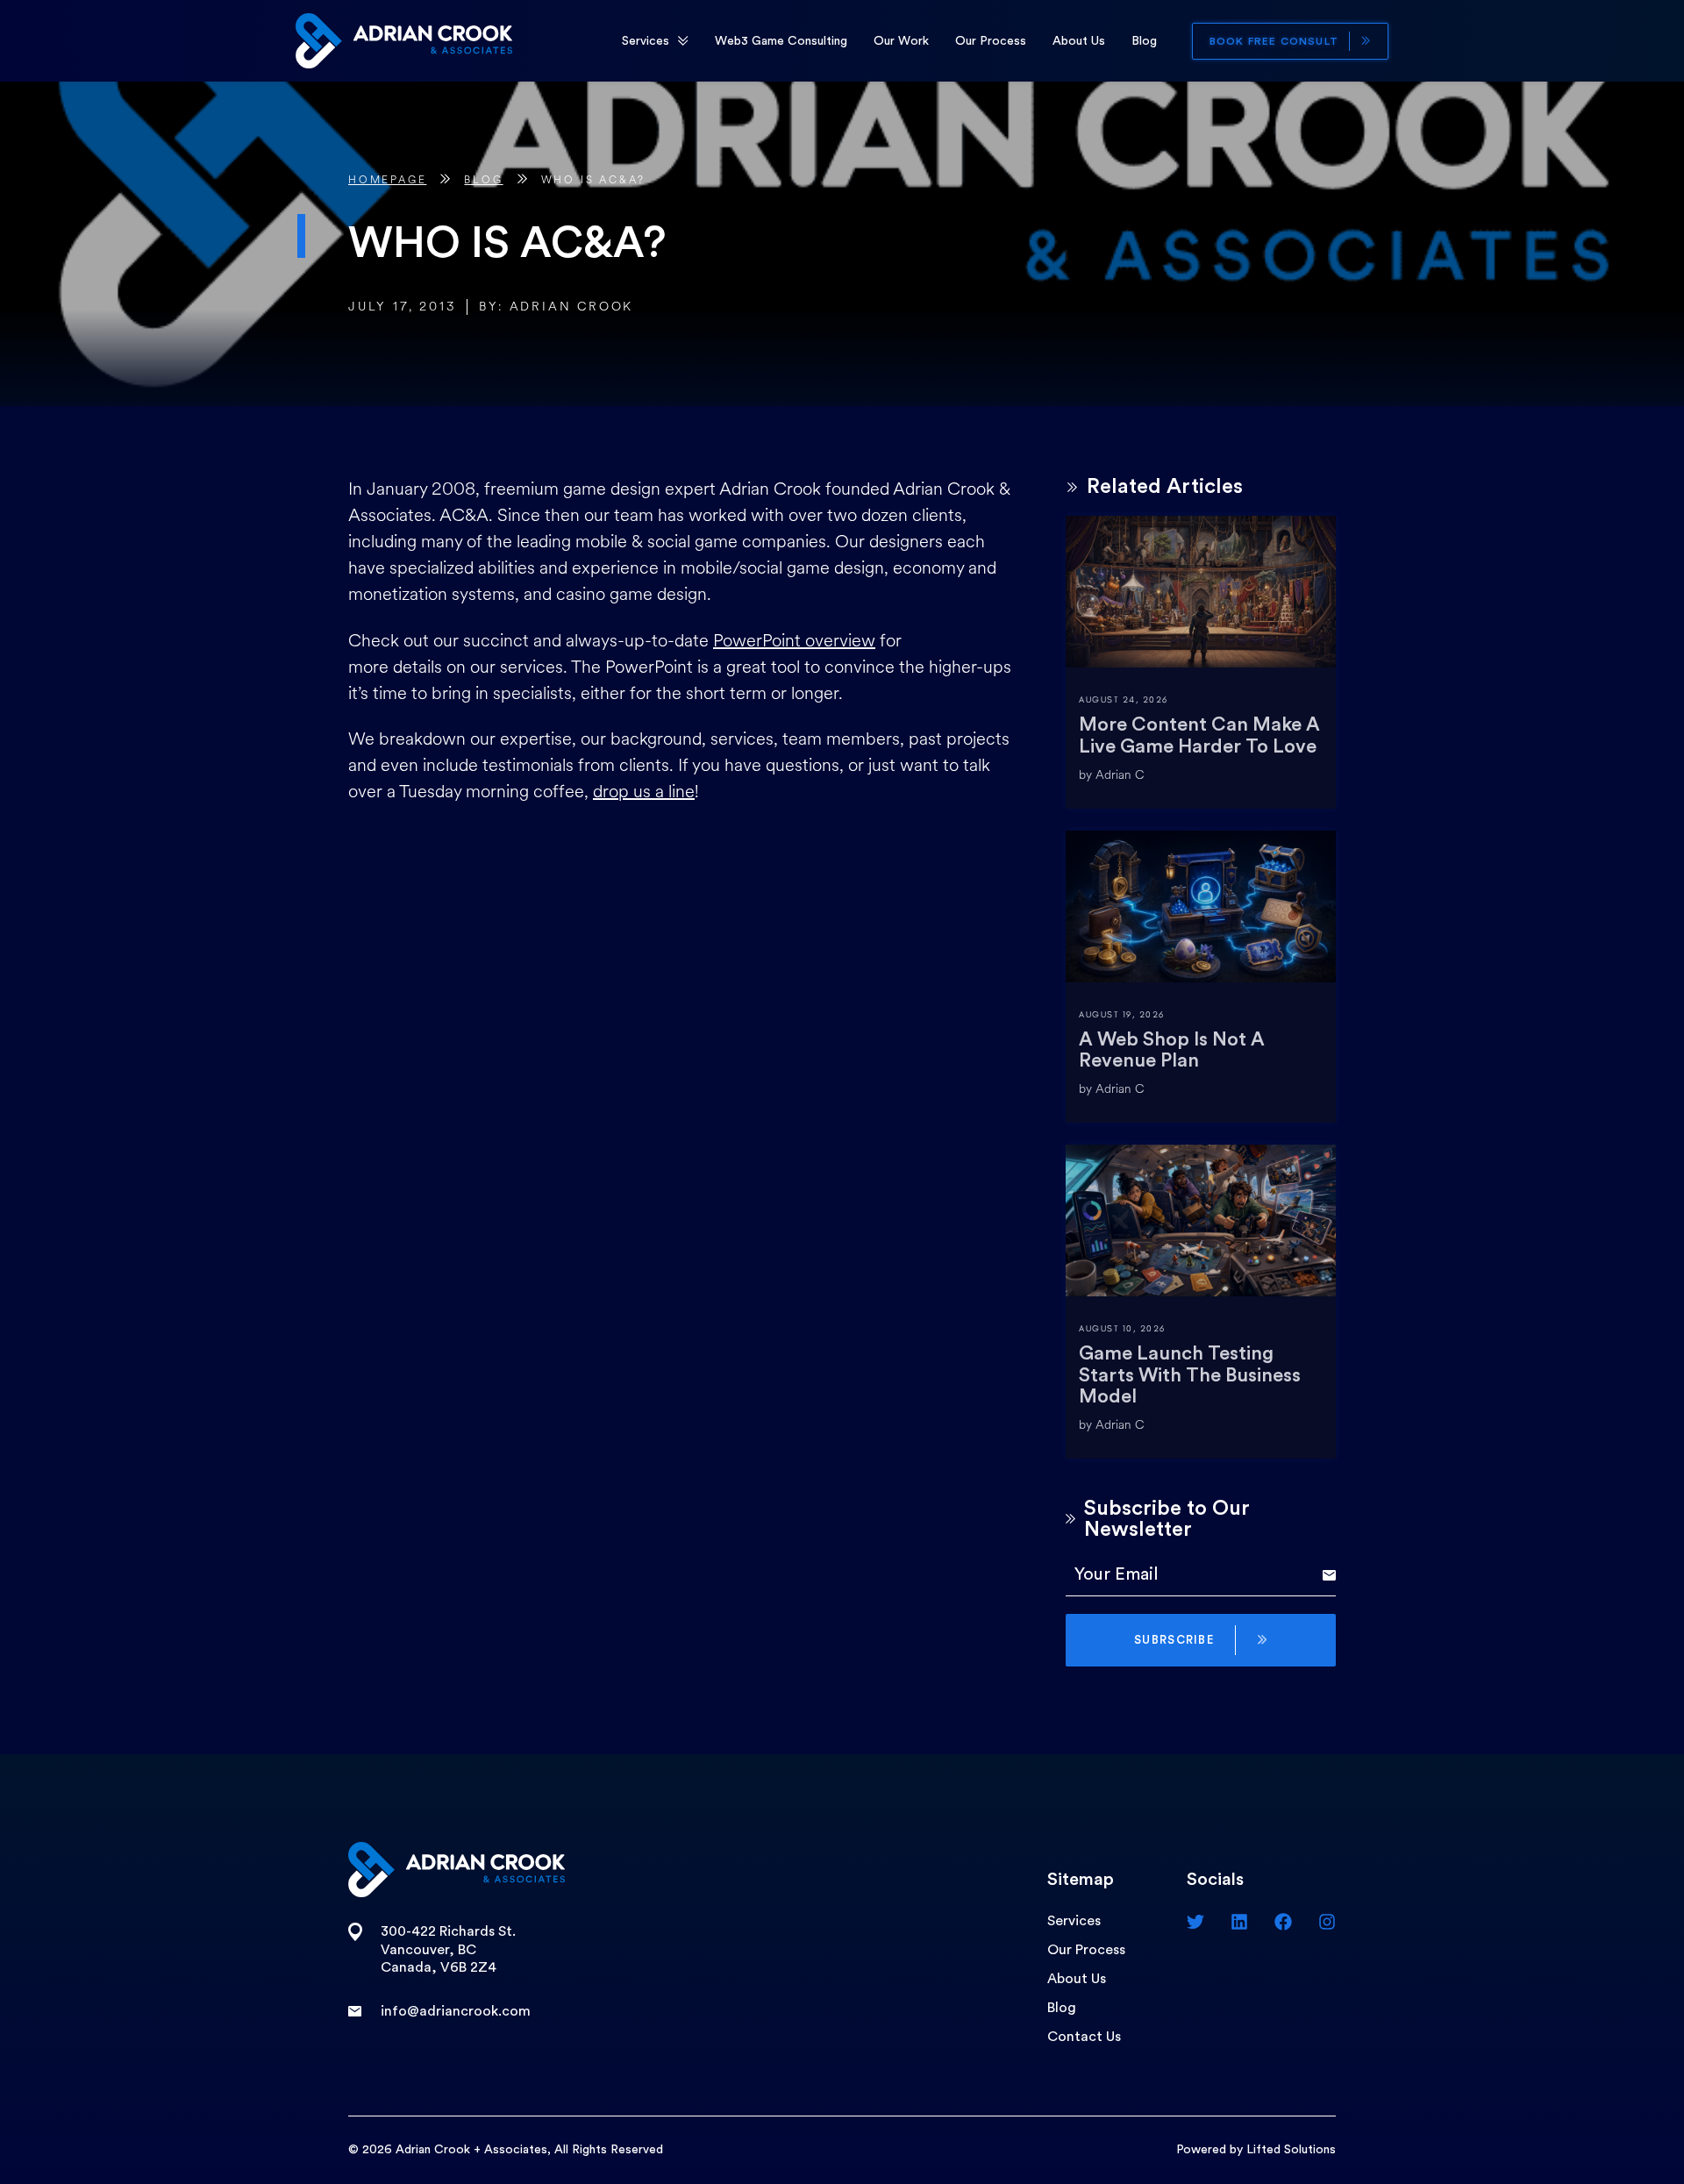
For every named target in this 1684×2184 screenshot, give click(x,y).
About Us (1079, 41)
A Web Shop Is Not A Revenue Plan (1172, 1050)
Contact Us (1084, 2037)
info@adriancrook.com (456, 2011)
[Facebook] (1283, 1922)
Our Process (991, 41)
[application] (683, 41)
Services (646, 41)
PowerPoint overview (794, 641)
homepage (387, 180)
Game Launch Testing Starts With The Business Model (1190, 1374)
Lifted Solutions (1291, 2150)
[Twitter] (1195, 1922)
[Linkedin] (1239, 1922)
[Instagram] (1327, 1922)
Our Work (901, 41)
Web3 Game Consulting (781, 41)
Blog (1144, 41)
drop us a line (644, 792)
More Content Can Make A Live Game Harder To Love (1199, 735)
